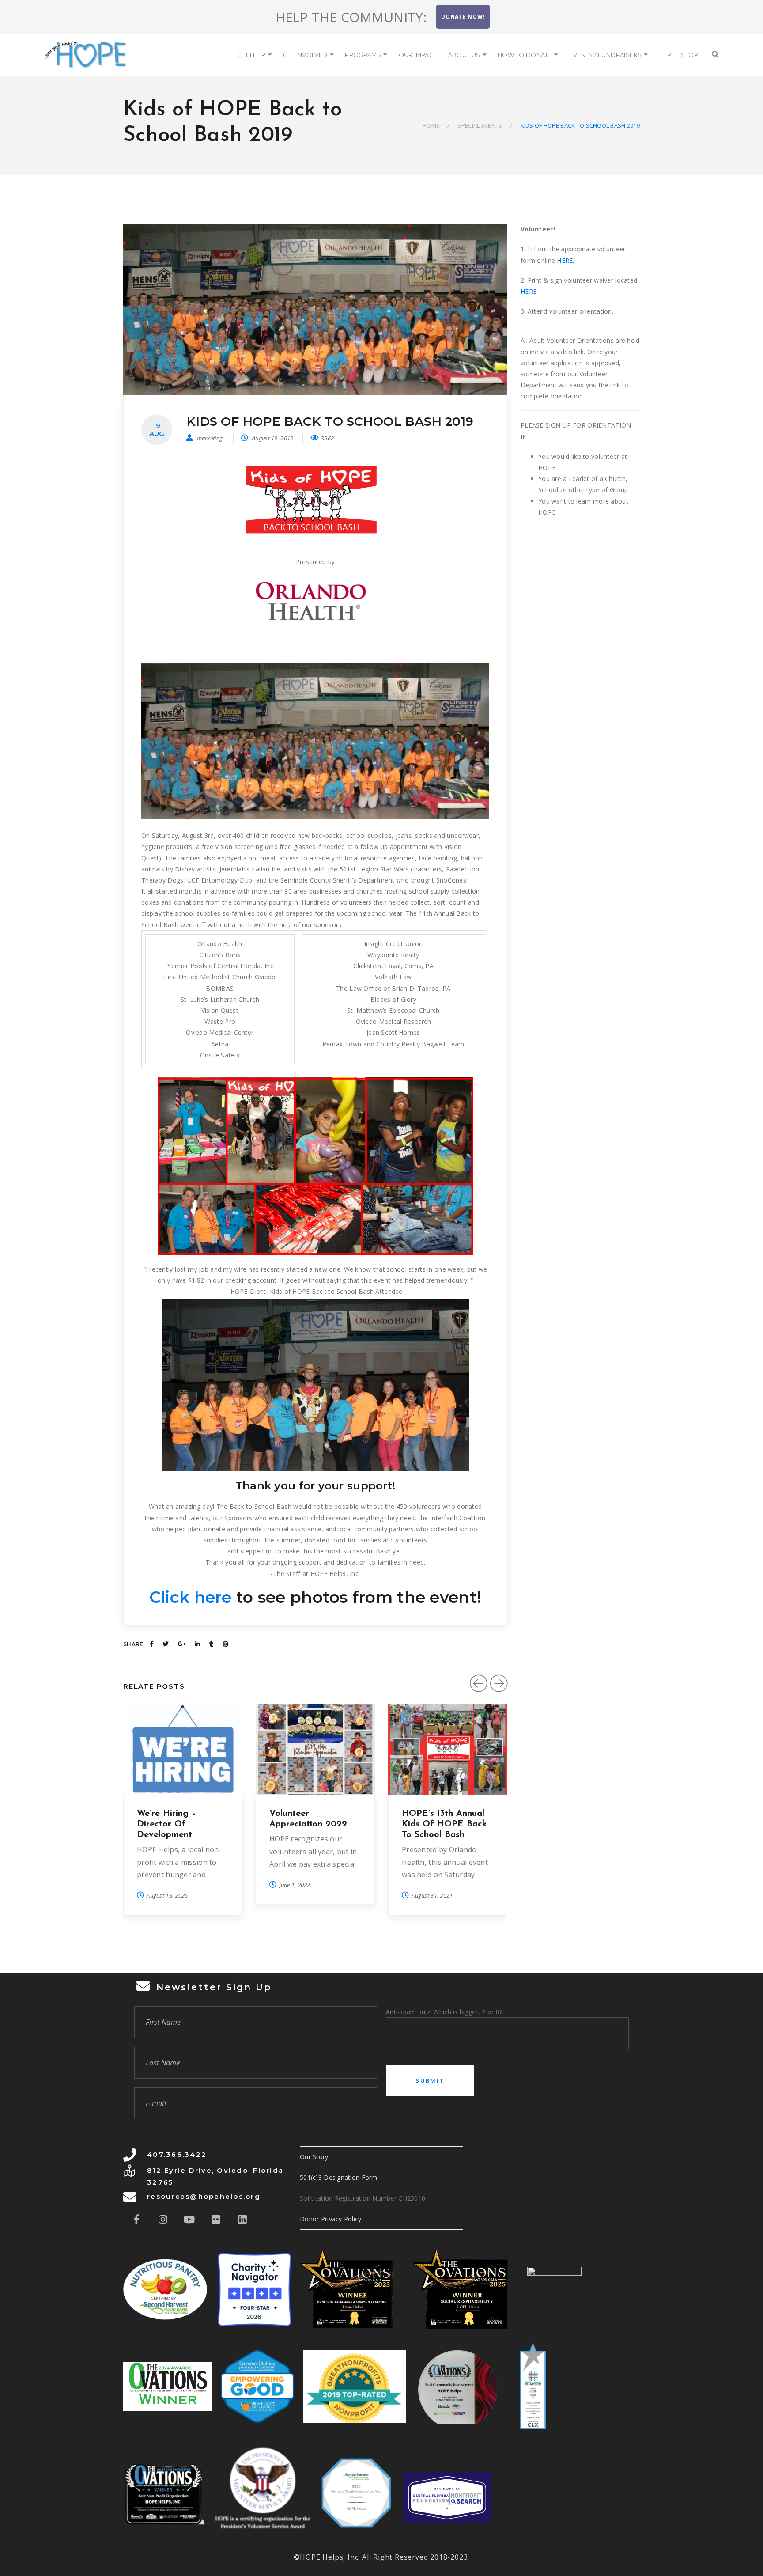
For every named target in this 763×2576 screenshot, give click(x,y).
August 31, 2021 (432, 1895)
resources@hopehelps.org (204, 2196)
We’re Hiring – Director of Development (166, 1824)
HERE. (565, 260)
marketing (210, 438)
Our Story (314, 2157)
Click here (191, 1597)
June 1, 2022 (295, 1885)
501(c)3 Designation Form (339, 2177)
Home (431, 125)
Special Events (480, 125)
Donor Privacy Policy (331, 2219)
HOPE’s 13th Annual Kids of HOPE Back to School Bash (444, 1824)
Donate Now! (463, 17)
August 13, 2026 (167, 1895)
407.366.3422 (177, 2154)
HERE (529, 291)
